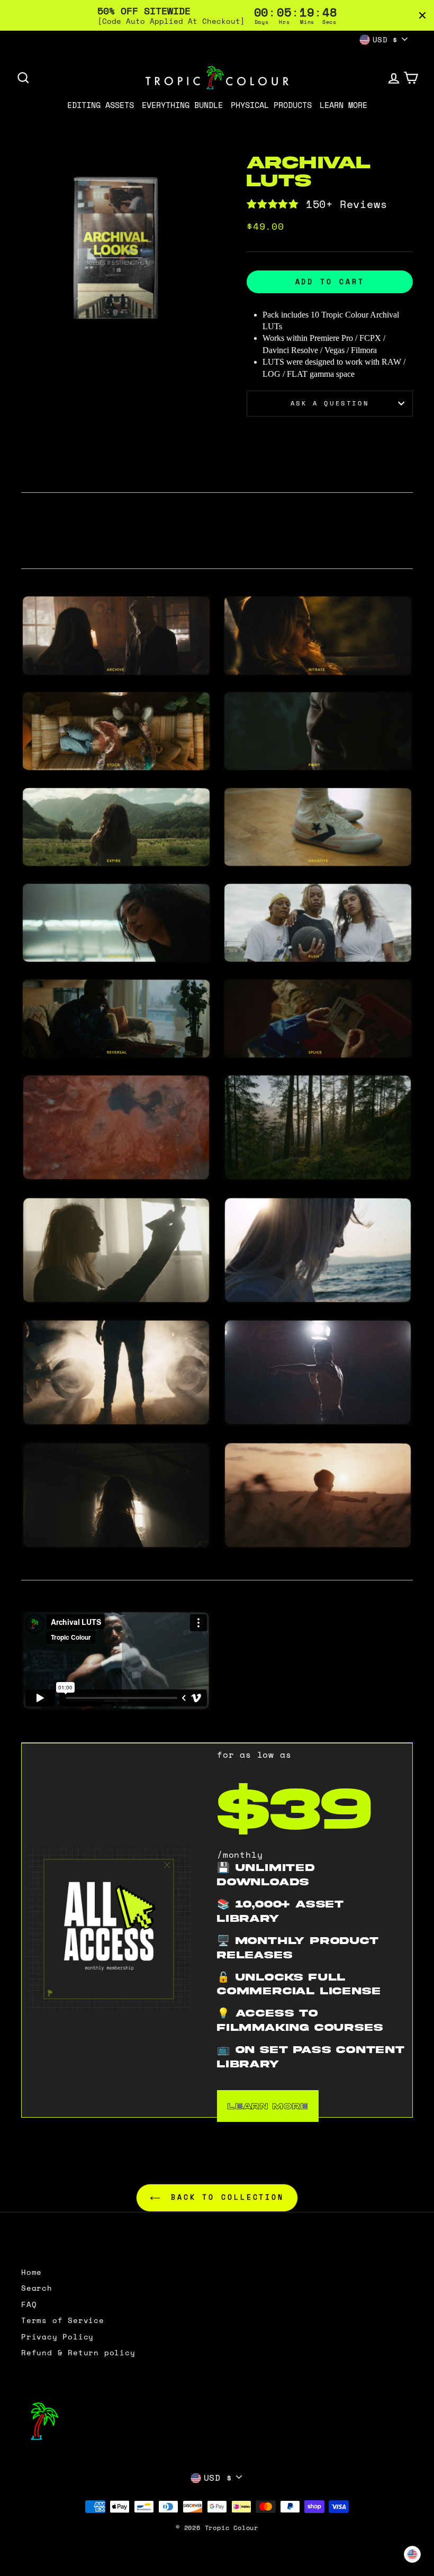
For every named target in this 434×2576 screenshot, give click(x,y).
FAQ (29, 2304)
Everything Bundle (182, 105)
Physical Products (271, 105)
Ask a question (330, 403)
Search (37, 2288)
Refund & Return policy (78, 2353)
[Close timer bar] (422, 15)
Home (31, 2272)
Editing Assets (101, 105)
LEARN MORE (268, 2106)
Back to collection (224, 2197)
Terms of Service (63, 2320)
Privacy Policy (57, 2337)
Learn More (343, 105)
